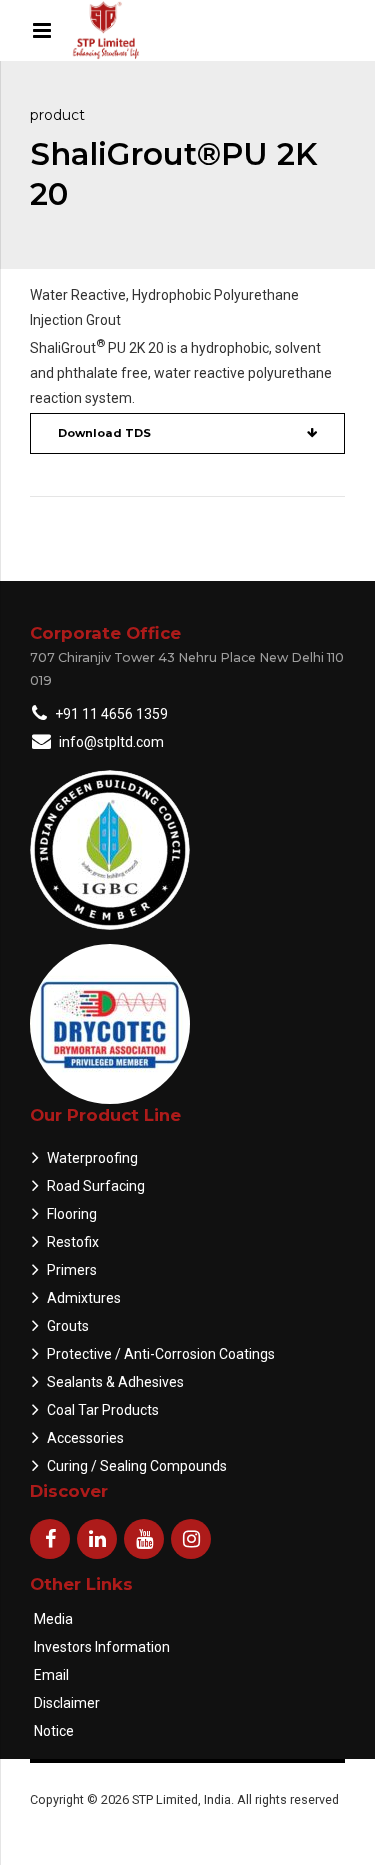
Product (57, 115)
